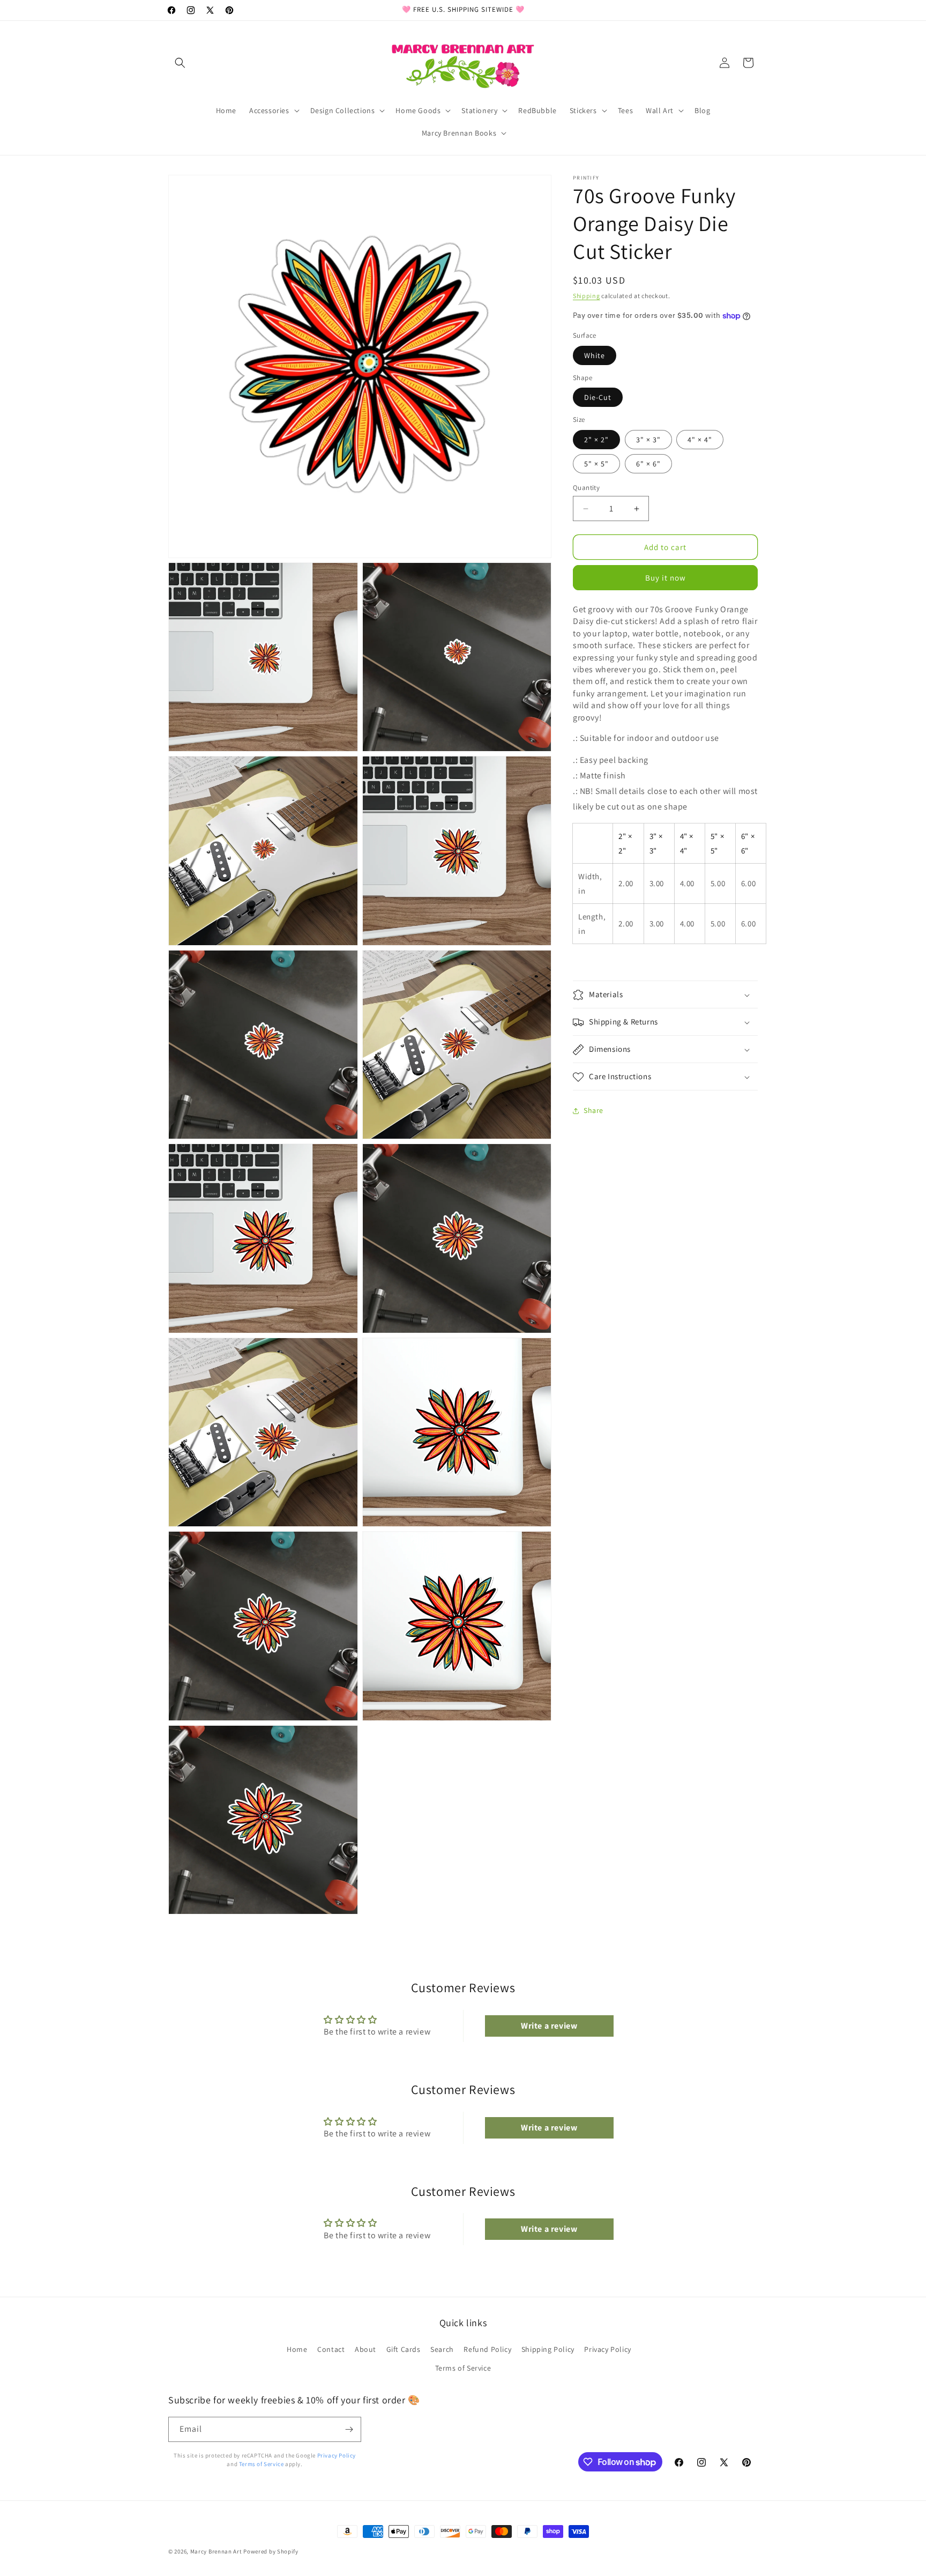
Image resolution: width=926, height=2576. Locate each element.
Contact (331, 2349)
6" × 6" (648, 464)
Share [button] (593, 1110)
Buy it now (666, 578)
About (365, 2349)
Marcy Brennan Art (216, 2551)
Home (297, 2349)
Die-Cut (598, 397)
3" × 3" (648, 440)
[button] (180, 63)
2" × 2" (596, 440)
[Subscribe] (349, 2429)
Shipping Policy (548, 2349)
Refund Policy (487, 2349)
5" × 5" (596, 464)
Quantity (586, 488)
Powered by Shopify (271, 2551)
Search (442, 2349)
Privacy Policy (607, 2349)
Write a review (549, 2026)
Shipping (587, 296)
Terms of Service (463, 2368)
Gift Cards (404, 2349)
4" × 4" (700, 440)
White (595, 355)
